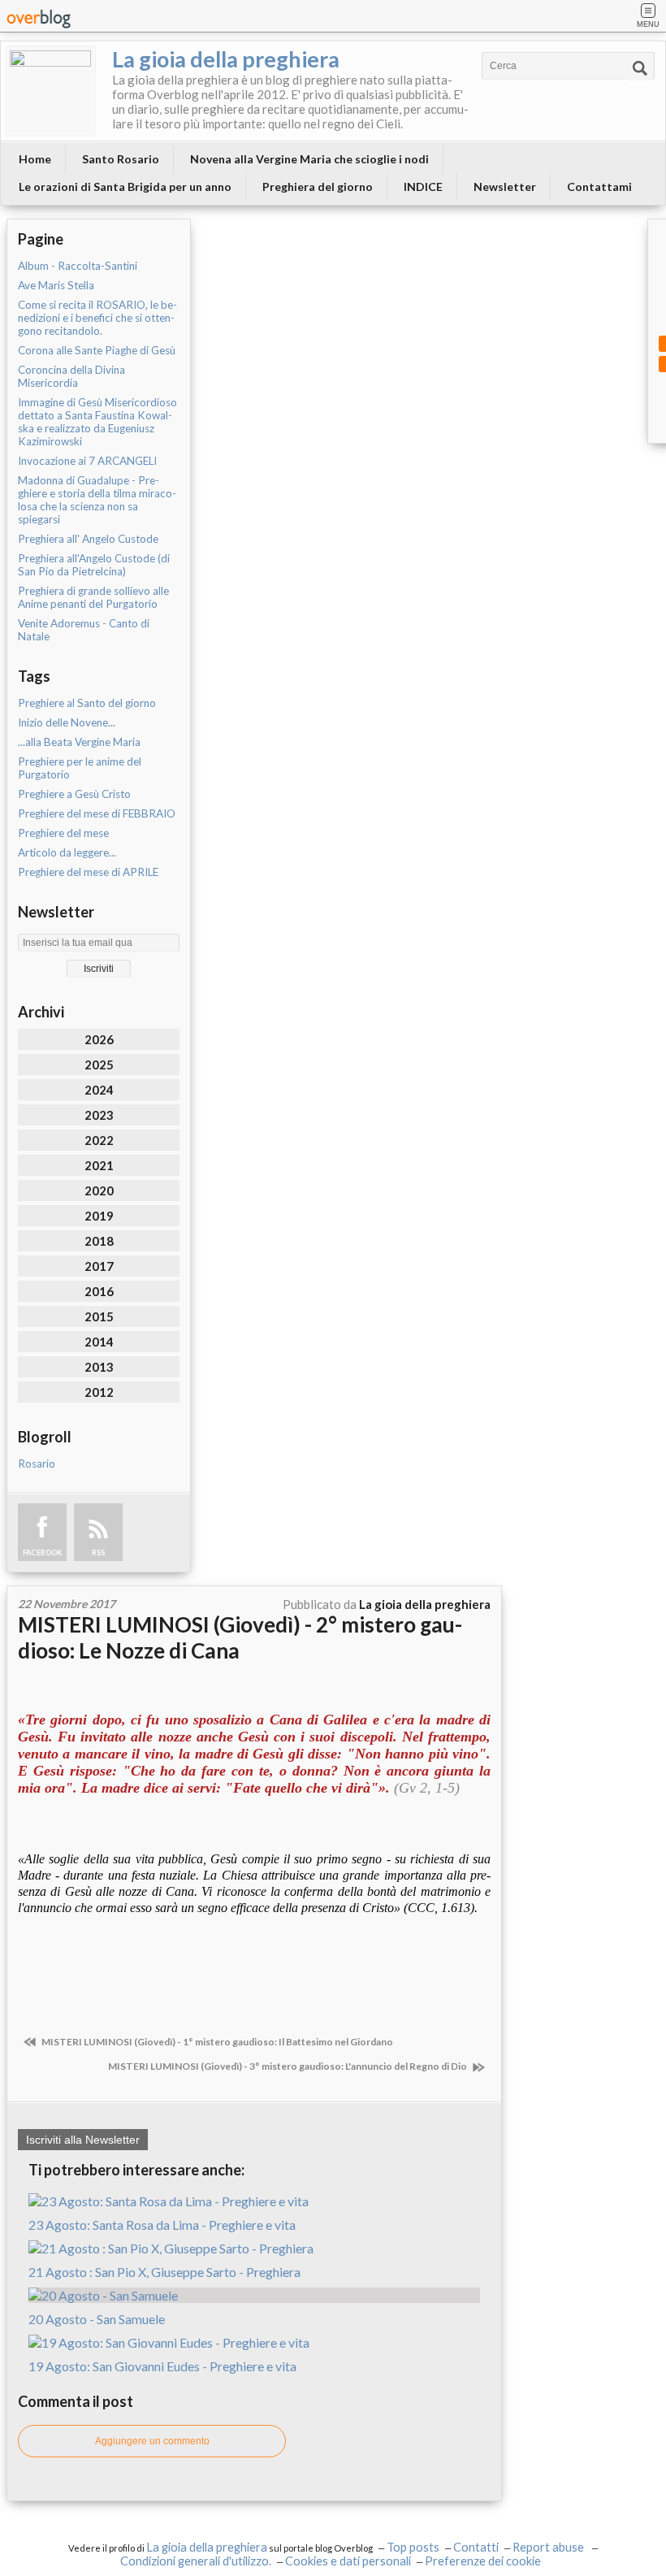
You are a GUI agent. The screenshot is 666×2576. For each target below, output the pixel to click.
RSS (98, 1553)
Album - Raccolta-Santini (78, 266)
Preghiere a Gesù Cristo (74, 794)
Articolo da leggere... (67, 852)
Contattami (599, 186)
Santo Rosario (121, 159)
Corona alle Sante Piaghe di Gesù (97, 350)
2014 (99, 1342)
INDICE (423, 186)
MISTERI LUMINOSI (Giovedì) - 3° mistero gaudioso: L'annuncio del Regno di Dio (288, 2066)
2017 (99, 1266)
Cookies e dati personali (348, 2561)
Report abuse (549, 2547)
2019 (99, 1216)
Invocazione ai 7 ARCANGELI (87, 461)
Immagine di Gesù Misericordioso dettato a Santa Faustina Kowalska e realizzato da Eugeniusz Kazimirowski (97, 422)
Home (35, 159)
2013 (99, 1367)
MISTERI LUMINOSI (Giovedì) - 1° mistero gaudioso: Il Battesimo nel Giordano (216, 2042)
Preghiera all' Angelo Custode (88, 539)
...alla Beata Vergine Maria (79, 742)
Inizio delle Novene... (67, 722)
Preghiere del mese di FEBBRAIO (97, 813)
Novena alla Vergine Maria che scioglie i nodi (309, 159)
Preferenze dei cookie (483, 2561)
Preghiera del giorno (318, 186)
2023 (99, 1115)
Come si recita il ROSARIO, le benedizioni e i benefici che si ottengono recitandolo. (97, 318)
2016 (99, 1291)
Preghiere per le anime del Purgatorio (80, 768)
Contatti (476, 2547)
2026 (99, 1039)
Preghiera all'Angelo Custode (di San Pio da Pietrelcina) (94, 565)
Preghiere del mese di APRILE (88, 872)
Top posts (413, 2547)
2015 (99, 1316)
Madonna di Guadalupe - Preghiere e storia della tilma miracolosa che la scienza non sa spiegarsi (97, 500)
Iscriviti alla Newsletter (83, 2140)
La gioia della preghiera (226, 59)
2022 (99, 1140)
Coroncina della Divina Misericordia (71, 376)
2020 (99, 1190)
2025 (99, 1065)
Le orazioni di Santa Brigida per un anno (125, 186)
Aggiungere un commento (152, 2441)
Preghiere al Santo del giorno (87, 703)
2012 (99, 1392)
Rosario (37, 1464)
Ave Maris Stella (56, 285)
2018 (99, 1241)
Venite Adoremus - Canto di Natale (84, 630)
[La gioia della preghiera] (50, 91)
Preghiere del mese (63, 833)
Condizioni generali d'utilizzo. (196, 2561)
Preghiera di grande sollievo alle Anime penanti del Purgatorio (93, 597)
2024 (99, 1090)
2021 (99, 1165)
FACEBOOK (42, 1553)
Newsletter (505, 186)
